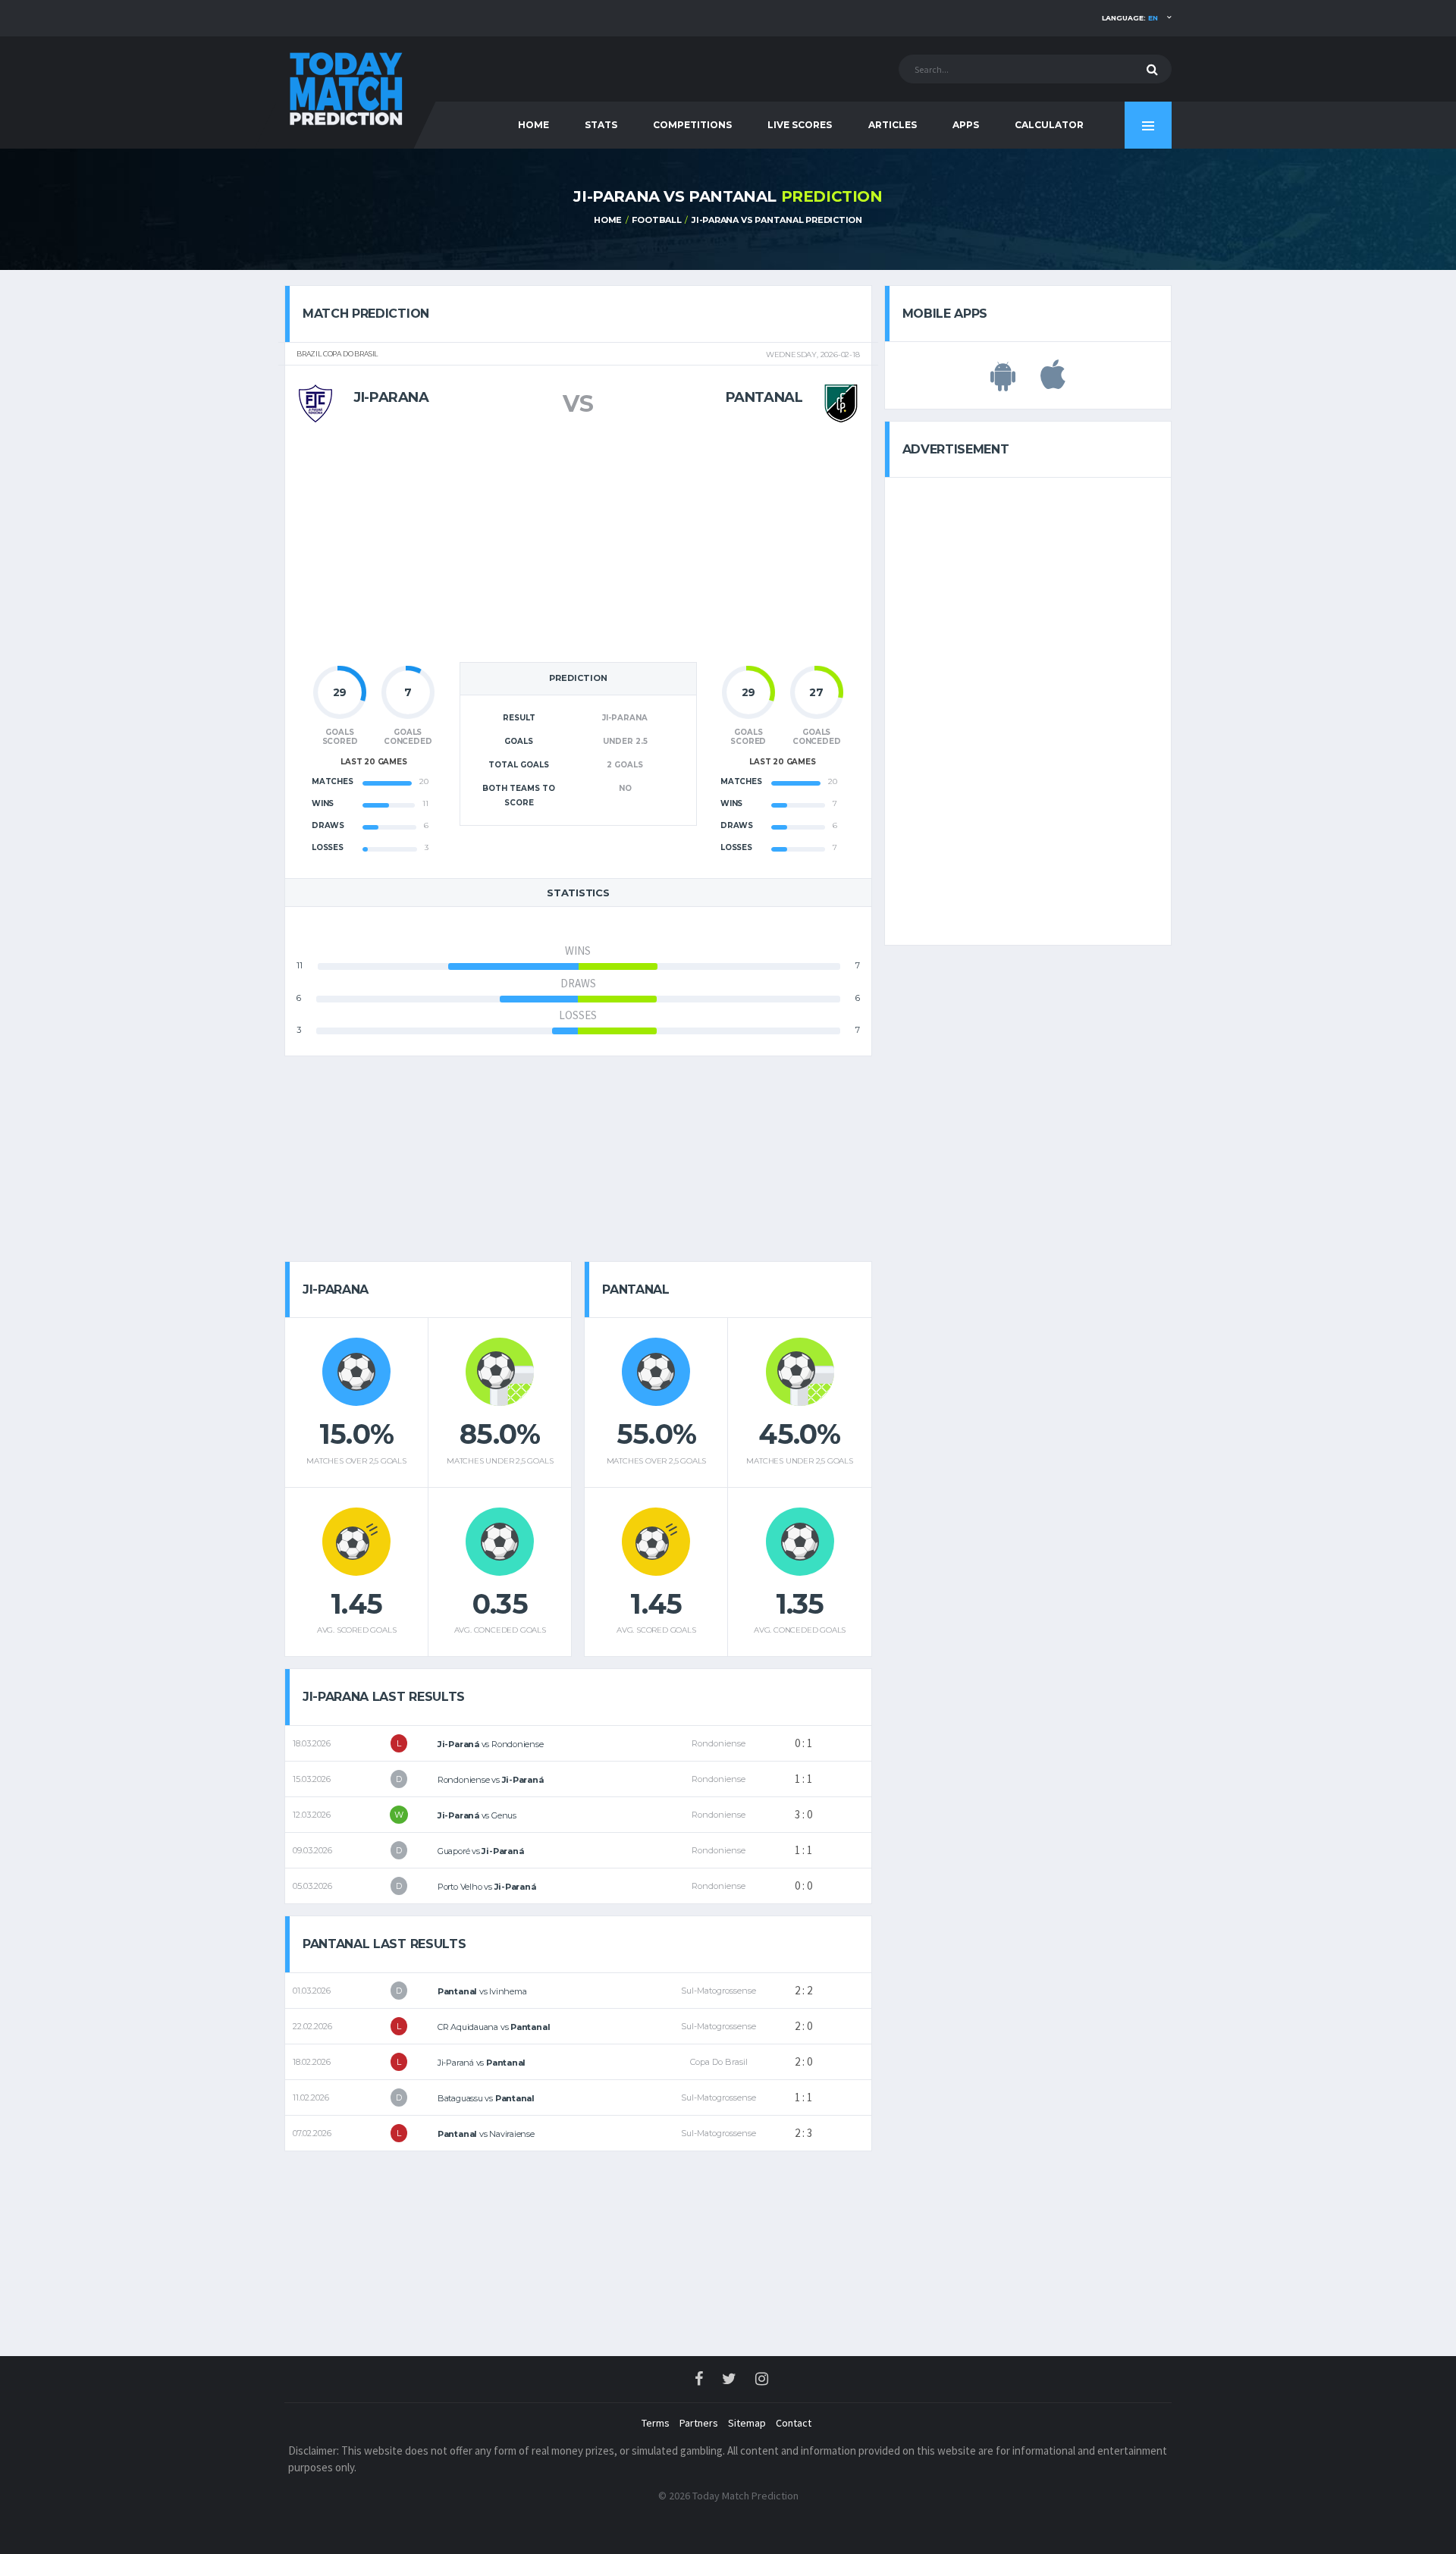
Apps (966, 125)
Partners (699, 2423)
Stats (601, 125)
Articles (893, 125)
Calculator (1049, 125)
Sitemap (747, 2423)
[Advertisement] (578, 548)
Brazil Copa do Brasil (337, 354)
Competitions (692, 125)
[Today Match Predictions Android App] (1003, 383)
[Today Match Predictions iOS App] (1053, 383)
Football (656, 220)
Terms (656, 2423)
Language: (1130, 18)
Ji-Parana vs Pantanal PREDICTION (777, 220)
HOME (533, 125)
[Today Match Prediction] (345, 85)
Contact (794, 2423)
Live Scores (800, 125)
